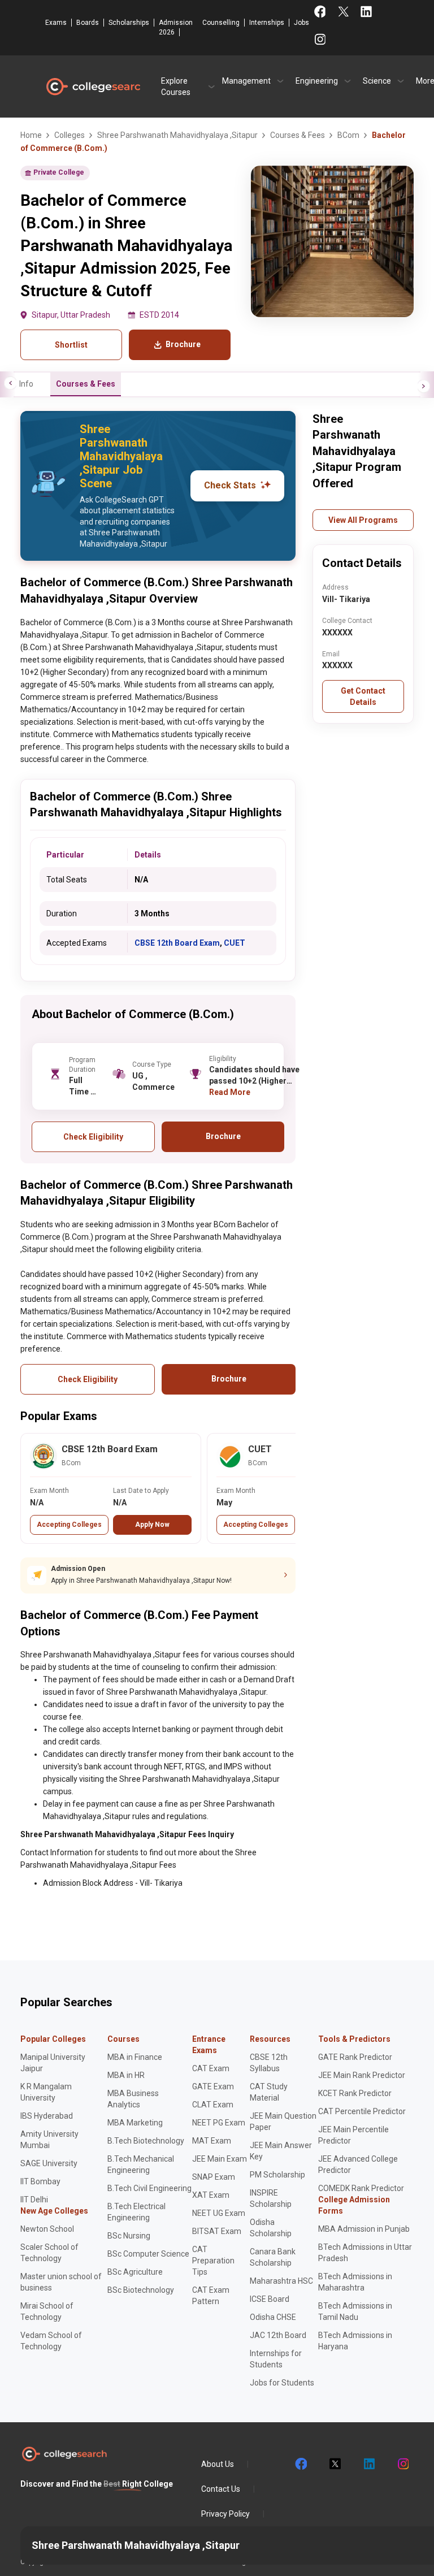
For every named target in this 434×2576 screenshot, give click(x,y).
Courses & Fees (86, 384)
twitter (335, 2464)
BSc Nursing (129, 2236)
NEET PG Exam (219, 2123)
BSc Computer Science (148, 2254)
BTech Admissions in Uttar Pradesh (365, 2253)
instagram (402, 2464)
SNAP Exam (214, 2177)
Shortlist (71, 345)
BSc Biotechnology (141, 2290)
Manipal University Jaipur (53, 2063)
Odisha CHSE (273, 2317)
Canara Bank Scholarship (273, 2257)
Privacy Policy (225, 2514)
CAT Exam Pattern (211, 2296)
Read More (230, 1092)
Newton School (47, 2229)
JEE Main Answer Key (281, 2151)
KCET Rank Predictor (355, 2093)
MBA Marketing (135, 2123)
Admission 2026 (176, 27)
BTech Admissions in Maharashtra (355, 2282)
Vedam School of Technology (51, 2341)
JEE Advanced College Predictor (358, 2164)
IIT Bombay (40, 2181)
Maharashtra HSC (281, 2281)
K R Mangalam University (46, 2092)
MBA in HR (126, 2075)
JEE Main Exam (220, 2159)
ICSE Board (270, 2299)
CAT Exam (211, 2068)
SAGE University (49, 2163)
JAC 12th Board (278, 2335)
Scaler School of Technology (49, 2253)
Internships (267, 23)
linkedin (368, 2464)
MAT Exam (212, 2141)
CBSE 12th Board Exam (177, 943)
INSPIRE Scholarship (271, 2198)
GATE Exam (213, 2086)
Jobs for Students (282, 2383)
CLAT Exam (213, 2105)
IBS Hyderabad (47, 2116)
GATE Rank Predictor (355, 2057)
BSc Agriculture (135, 2272)
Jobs (301, 23)
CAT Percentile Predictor (362, 2111)
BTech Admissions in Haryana (355, 2341)
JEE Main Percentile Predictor (353, 2135)
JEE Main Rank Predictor (362, 2075)
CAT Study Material (269, 2092)
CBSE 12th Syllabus (269, 2063)
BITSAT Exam (217, 2231)
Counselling (221, 23)
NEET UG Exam (219, 2213)
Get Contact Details (363, 696)
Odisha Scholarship (271, 2228)
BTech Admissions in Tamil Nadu (355, 2311)
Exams (56, 23)
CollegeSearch (93, 86)
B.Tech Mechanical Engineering (141, 2164)
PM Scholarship (277, 2175)
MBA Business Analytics (133, 2099)
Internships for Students (276, 2359)
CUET (235, 943)
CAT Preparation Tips (213, 2261)
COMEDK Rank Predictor (361, 2188)
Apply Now (152, 1525)
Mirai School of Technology (47, 2311)
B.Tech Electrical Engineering (136, 2212)
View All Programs (363, 520)
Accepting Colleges (69, 1525)
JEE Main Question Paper (283, 2122)
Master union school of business (61, 2282)
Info (26, 384)
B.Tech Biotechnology (146, 2141)
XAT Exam (211, 2195)
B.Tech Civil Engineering (149, 2188)
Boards (88, 23)
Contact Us (221, 2489)
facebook (301, 2464)
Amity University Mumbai (49, 2140)
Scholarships (129, 23)
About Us (218, 2464)
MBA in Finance (135, 2057)
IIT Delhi (34, 2200)
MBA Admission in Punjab (364, 2229)
